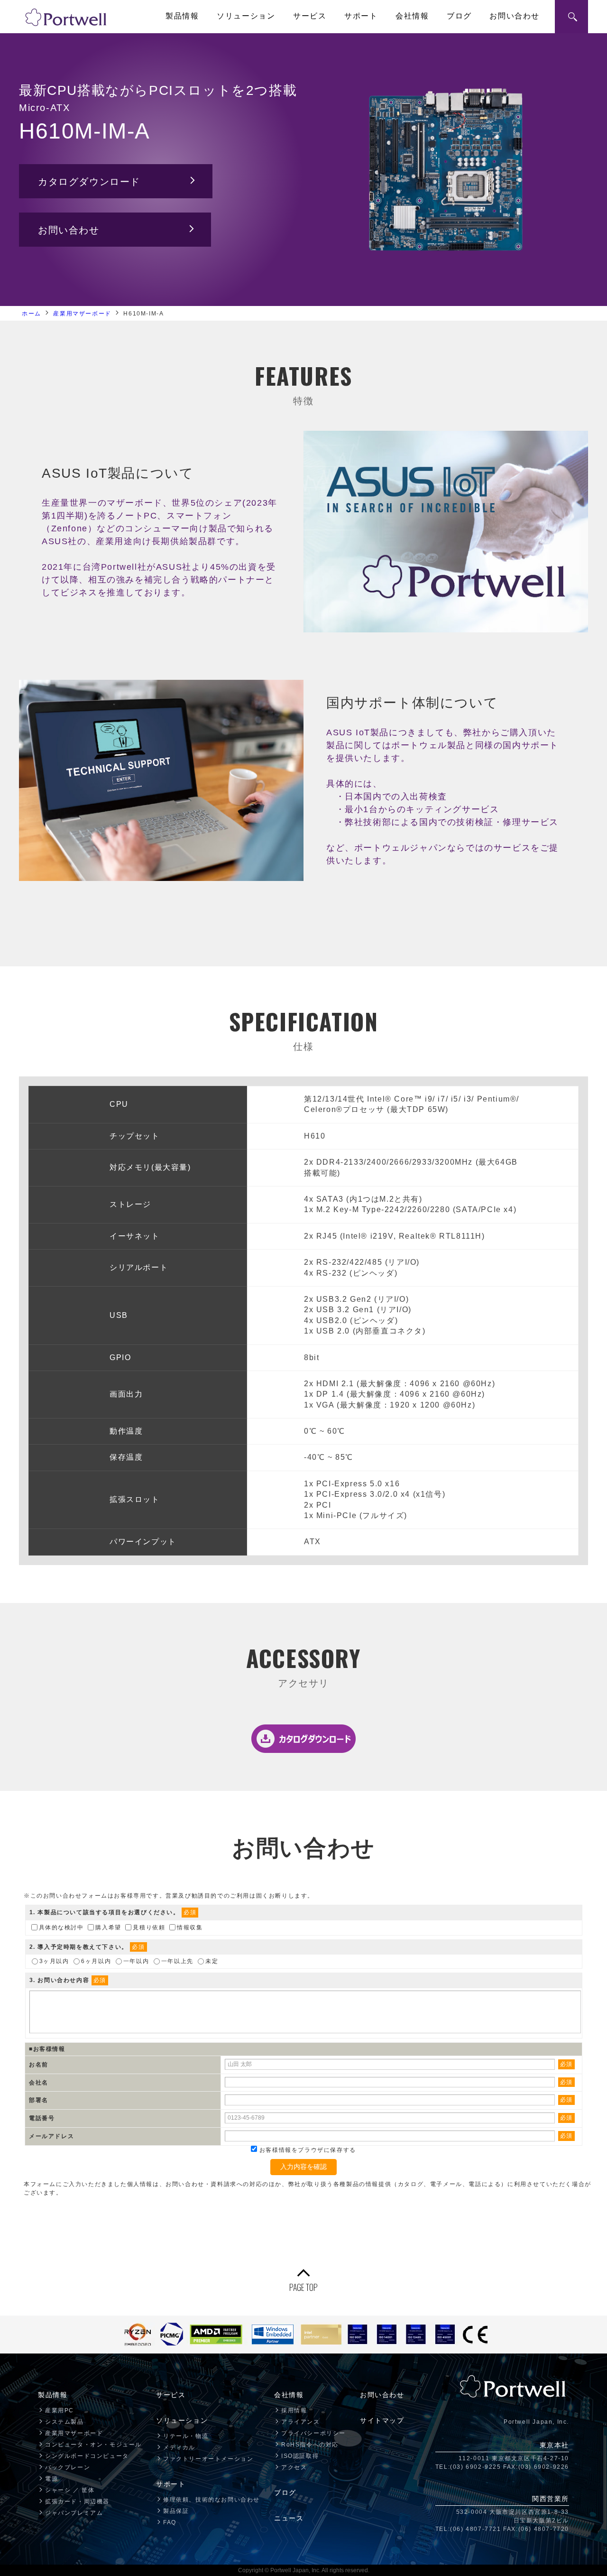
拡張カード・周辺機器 (77, 2502)
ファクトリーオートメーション (208, 2459)
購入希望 (108, 1927)
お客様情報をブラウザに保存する (307, 2150)
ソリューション (246, 16)
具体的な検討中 (61, 1927)
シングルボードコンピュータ (87, 2456)
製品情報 (182, 16)
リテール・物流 (186, 2436)
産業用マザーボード (82, 314)
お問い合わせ (515, 16)
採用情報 (294, 2410)
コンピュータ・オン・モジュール (93, 2445)
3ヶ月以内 (54, 1961)
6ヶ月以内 (96, 1961)
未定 (212, 1961)
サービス (310, 16)
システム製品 (64, 2422)
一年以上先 (177, 1961)
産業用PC (60, 2410)
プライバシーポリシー (313, 2433)
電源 (51, 2479)
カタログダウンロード (89, 182)
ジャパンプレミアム (74, 2513)
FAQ (170, 2522)
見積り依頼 (149, 1927)
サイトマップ (382, 2420)
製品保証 (176, 2511)
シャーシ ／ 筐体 (70, 2490)
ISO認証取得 (300, 2456)
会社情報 (412, 16)
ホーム (32, 314)
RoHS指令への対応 (310, 2445)
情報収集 (190, 1927)
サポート (361, 16)
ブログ (459, 16)
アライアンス (301, 2422)
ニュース (289, 2518)
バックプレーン (68, 2467)
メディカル (179, 2447)
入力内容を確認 (303, 2167)
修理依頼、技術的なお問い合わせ (212, 2500)
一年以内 (136, 1961)
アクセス (294, 2467)
